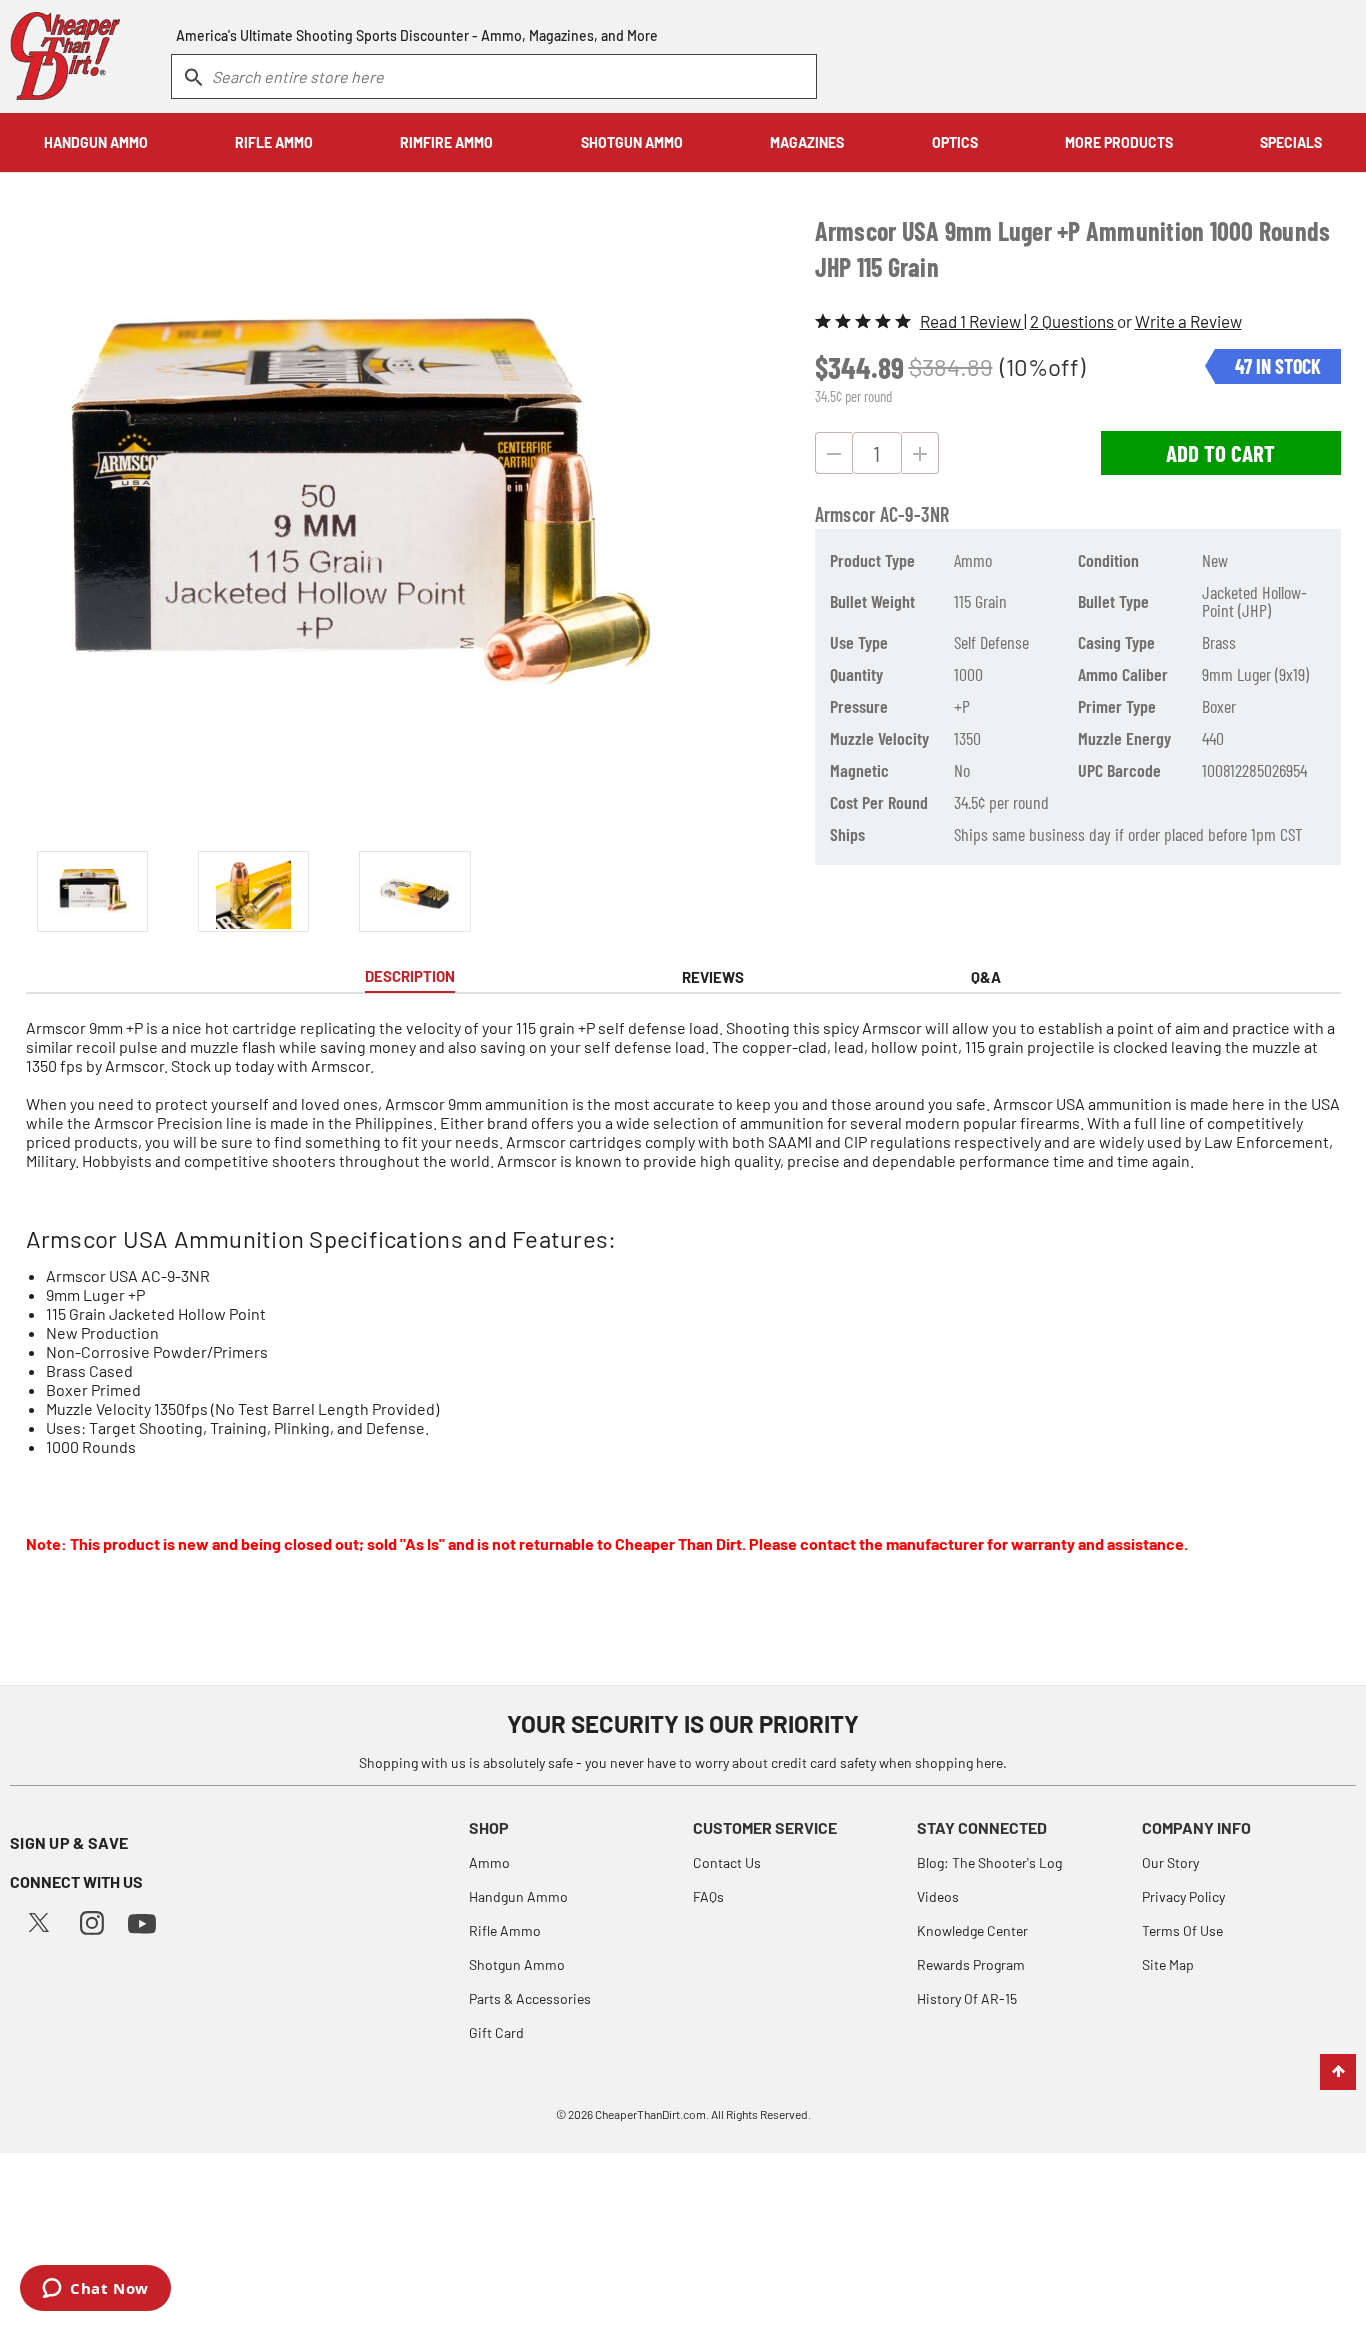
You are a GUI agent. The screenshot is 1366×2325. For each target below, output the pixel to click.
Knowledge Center (972, 1930)
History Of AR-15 (967, 1998)
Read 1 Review (972, 321)
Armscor (845, 514)
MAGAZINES (807, 142)
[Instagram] (92, 1920)
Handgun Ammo (518, 1896)
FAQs (708, 1896)
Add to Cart (1220, 453)
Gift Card (496, 2032)
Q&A (986, 977)
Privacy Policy (1183, 1896)
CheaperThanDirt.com (650, 2114)
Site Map (1168, 1964)
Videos (938, 1896)
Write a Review (1188, 321)
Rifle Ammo (505, 1930)
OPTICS (955, 142)
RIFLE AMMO (274, 142)
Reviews (713, 977)
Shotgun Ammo (517, 1964)
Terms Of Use (1182, 1930)
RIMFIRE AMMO (446, 142)
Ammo (489, 1862)
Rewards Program (971, 1964)
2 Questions (1073, 321)
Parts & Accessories (530, 1998)
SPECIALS (1291, 142)
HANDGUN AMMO (96, 142)
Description (410, 976)
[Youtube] (142, 1921)
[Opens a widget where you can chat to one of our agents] (95, 2290)
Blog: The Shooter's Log (989, 1862)
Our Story (1170, 1862)
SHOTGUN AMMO (632, 142)
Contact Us (727, 1862)
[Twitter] (39, 1920)
